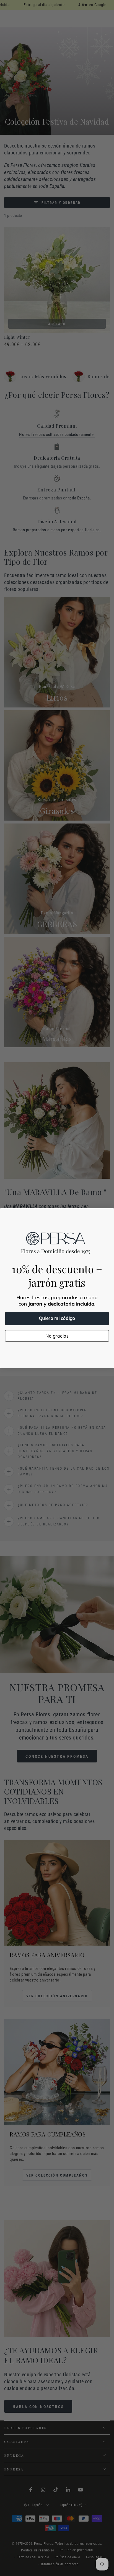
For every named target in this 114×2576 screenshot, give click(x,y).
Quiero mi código (57, 1318)
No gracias (57, 1336)
